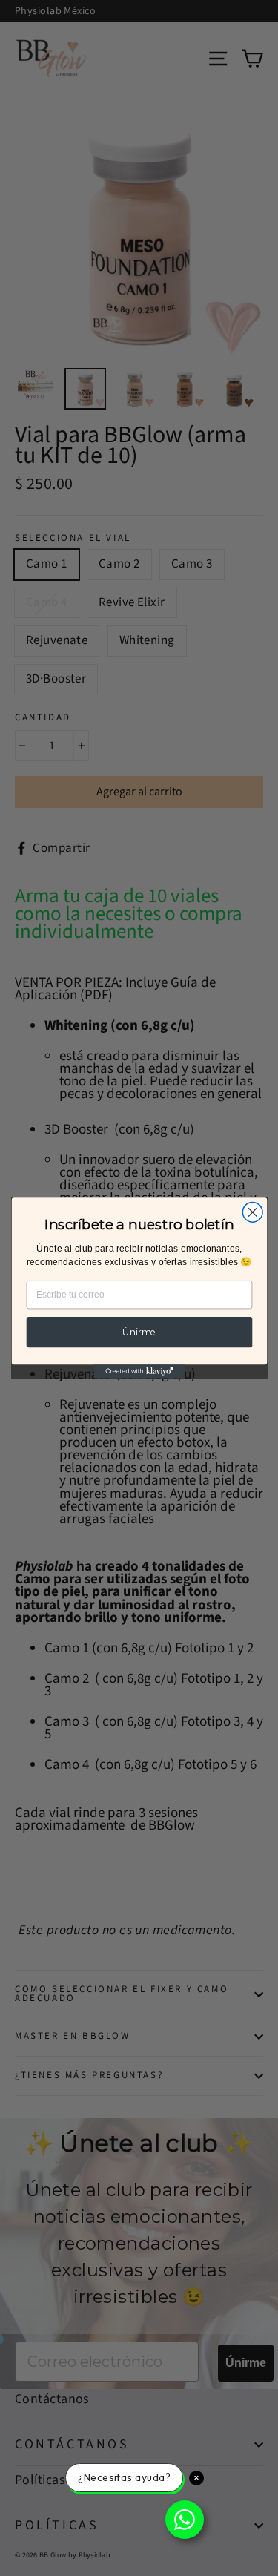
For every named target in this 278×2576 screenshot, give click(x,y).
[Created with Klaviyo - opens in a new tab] (139, 1371)
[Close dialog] (252, 1212)
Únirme (139, 1332)
